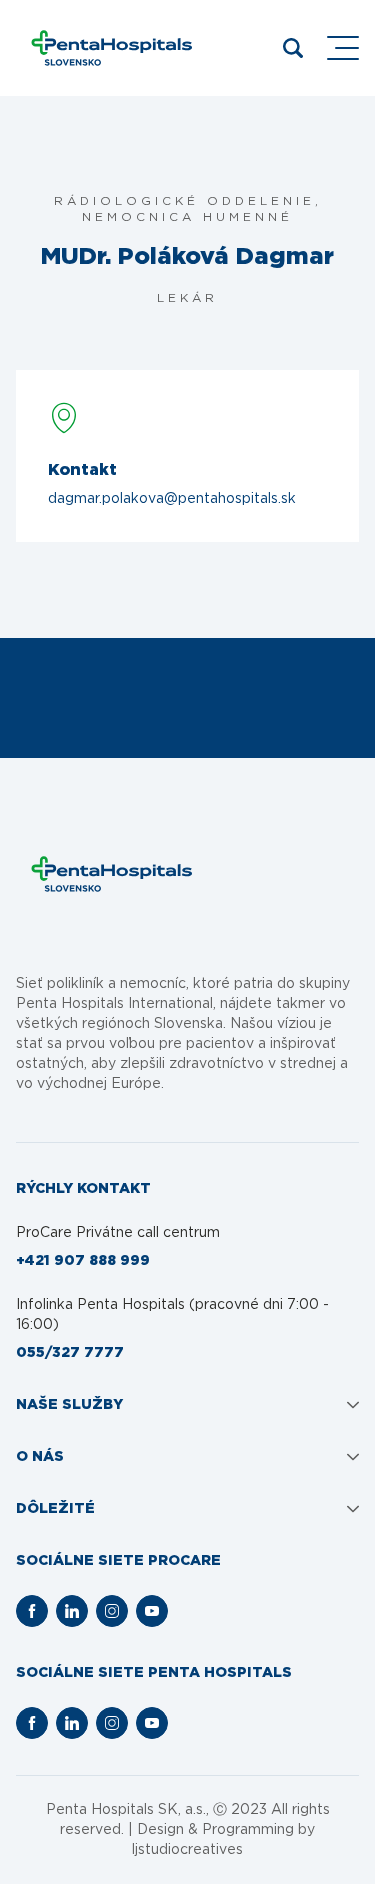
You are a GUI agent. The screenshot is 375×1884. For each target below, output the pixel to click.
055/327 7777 (70, 1353)
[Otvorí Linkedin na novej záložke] (72, 1611)
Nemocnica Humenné (187, 217)
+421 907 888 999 (83, 1261)
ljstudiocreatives (187, 1850)
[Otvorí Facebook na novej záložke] (32, 1611)
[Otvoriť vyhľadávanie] (293, 48)
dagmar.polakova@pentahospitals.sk (172, 499)
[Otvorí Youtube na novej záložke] (152, 1611)
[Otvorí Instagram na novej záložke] (112, 1611)
